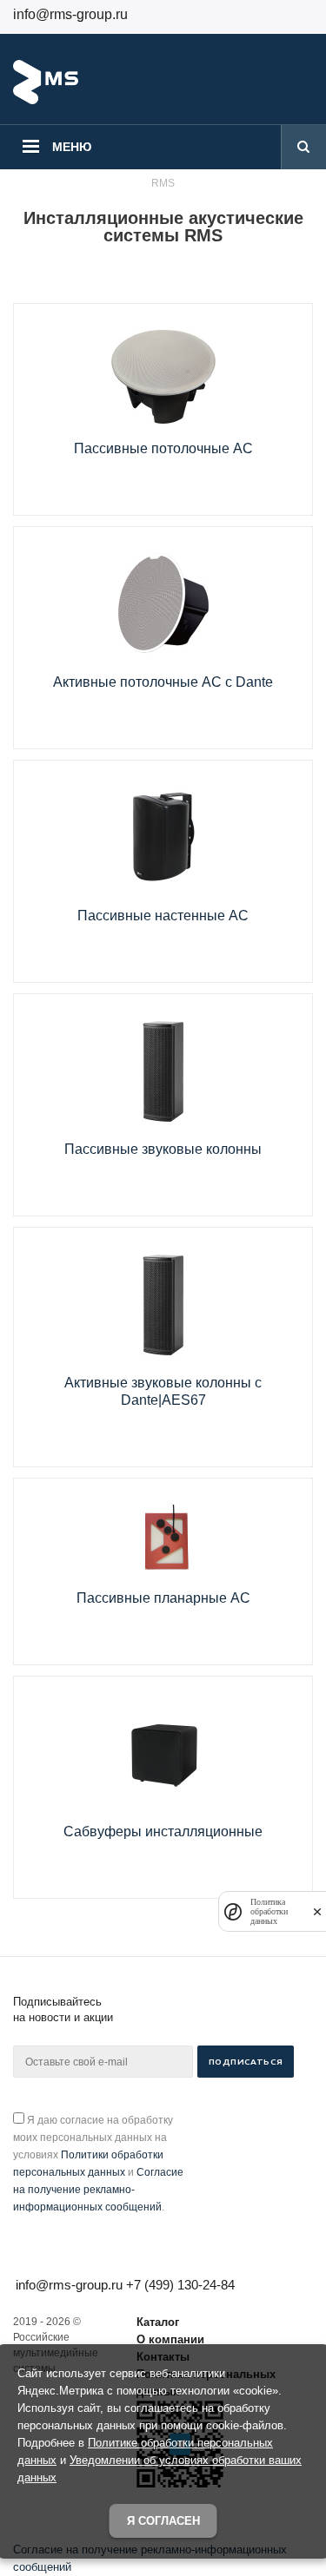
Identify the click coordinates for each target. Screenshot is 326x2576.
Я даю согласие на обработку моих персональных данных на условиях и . (98, 2164)
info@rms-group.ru (70, 14)
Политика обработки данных (269, 1911)
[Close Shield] (317, 1911)
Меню (72, 147)
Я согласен (163, 2521)
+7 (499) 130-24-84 (180, 2285)
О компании (170, 2339)
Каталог (158, 2322)
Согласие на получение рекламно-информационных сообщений (98, 2190)
